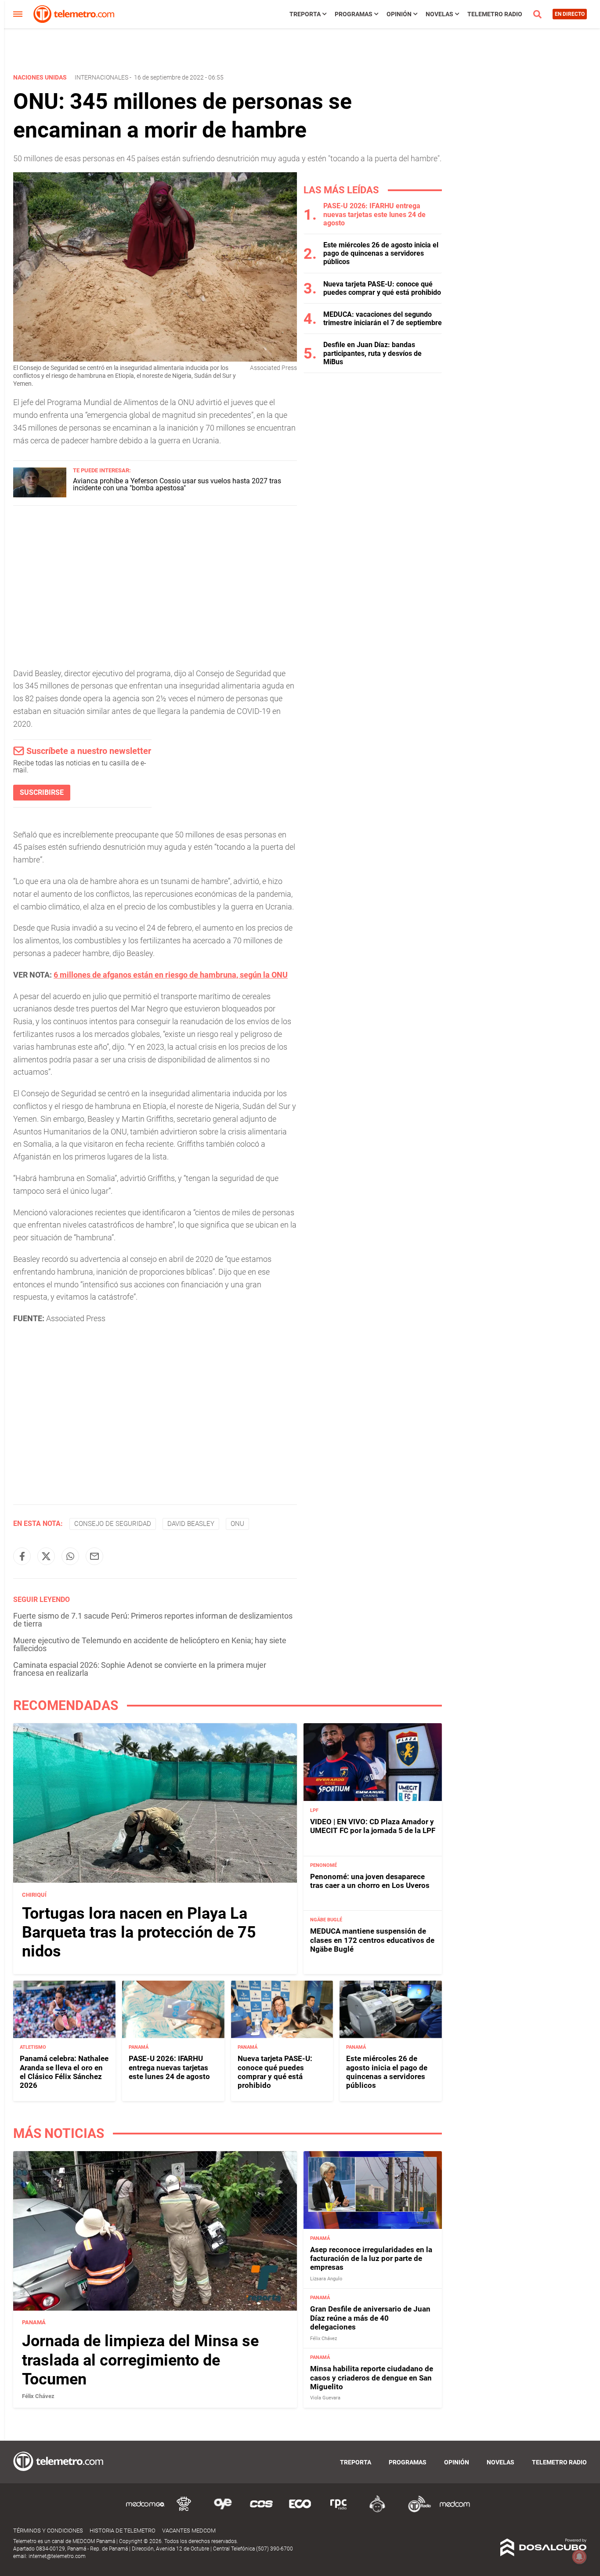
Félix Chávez (38, 2396)
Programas (354, 14)
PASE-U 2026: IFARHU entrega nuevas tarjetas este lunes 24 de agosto (374, 214)
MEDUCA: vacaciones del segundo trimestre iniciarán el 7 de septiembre (383, 319)
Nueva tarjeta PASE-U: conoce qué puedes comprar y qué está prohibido (382, 288)
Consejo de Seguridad (113, 1524)
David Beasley (191, 1524)
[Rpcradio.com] (339, 2511)
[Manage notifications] (579, 2557)
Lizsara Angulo (326, 2279)
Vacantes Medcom (189, 2531)
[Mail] (94, 1556)
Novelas (439, 14)
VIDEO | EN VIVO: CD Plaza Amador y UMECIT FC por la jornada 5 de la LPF (373, 1826)
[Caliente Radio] (377, 2511)
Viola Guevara (325, 2398)
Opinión (399, 14)
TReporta (305, 14)
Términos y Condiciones (48, 2531)
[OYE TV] (223, 2511)
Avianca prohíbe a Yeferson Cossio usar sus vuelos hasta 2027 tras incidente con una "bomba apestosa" (177, 484)
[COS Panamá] (261, 2511)
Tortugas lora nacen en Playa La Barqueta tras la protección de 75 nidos (139, 1932)
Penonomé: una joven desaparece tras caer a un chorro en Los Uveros (370, 1880)
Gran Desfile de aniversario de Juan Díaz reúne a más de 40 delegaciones (370, 2318)
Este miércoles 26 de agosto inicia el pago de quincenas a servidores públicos (381, 253)
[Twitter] (46, 1556)
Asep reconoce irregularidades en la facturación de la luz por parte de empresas (371, 2259)
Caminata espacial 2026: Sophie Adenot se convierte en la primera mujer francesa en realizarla (140, 1669)
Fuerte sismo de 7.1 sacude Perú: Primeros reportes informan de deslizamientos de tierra (153, 1620)
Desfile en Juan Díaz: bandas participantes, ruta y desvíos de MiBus (372, 353)
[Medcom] (455, 2511)
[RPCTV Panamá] (184, 2511)
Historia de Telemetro (123, 2531)
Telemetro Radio (495, 14)
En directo (570, 14)
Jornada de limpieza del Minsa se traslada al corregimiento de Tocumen (140, 2360)
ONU (237, 1524)
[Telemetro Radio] (416, 2511)
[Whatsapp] (70, 1556)
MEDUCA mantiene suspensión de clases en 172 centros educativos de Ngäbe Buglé (372, 1940)
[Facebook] (22, 1556)
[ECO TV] (300, 2511)
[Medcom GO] (145, 2511)
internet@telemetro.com (57, 2556)
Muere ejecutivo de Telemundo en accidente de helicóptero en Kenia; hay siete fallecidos (150, 1644)
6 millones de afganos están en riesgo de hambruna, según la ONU (171, 975)
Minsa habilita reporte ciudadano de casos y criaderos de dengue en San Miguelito (372, 2378)
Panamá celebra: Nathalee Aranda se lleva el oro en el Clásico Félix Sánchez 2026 (64, 2072)
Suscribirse (42, 792)
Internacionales (101, 77)
